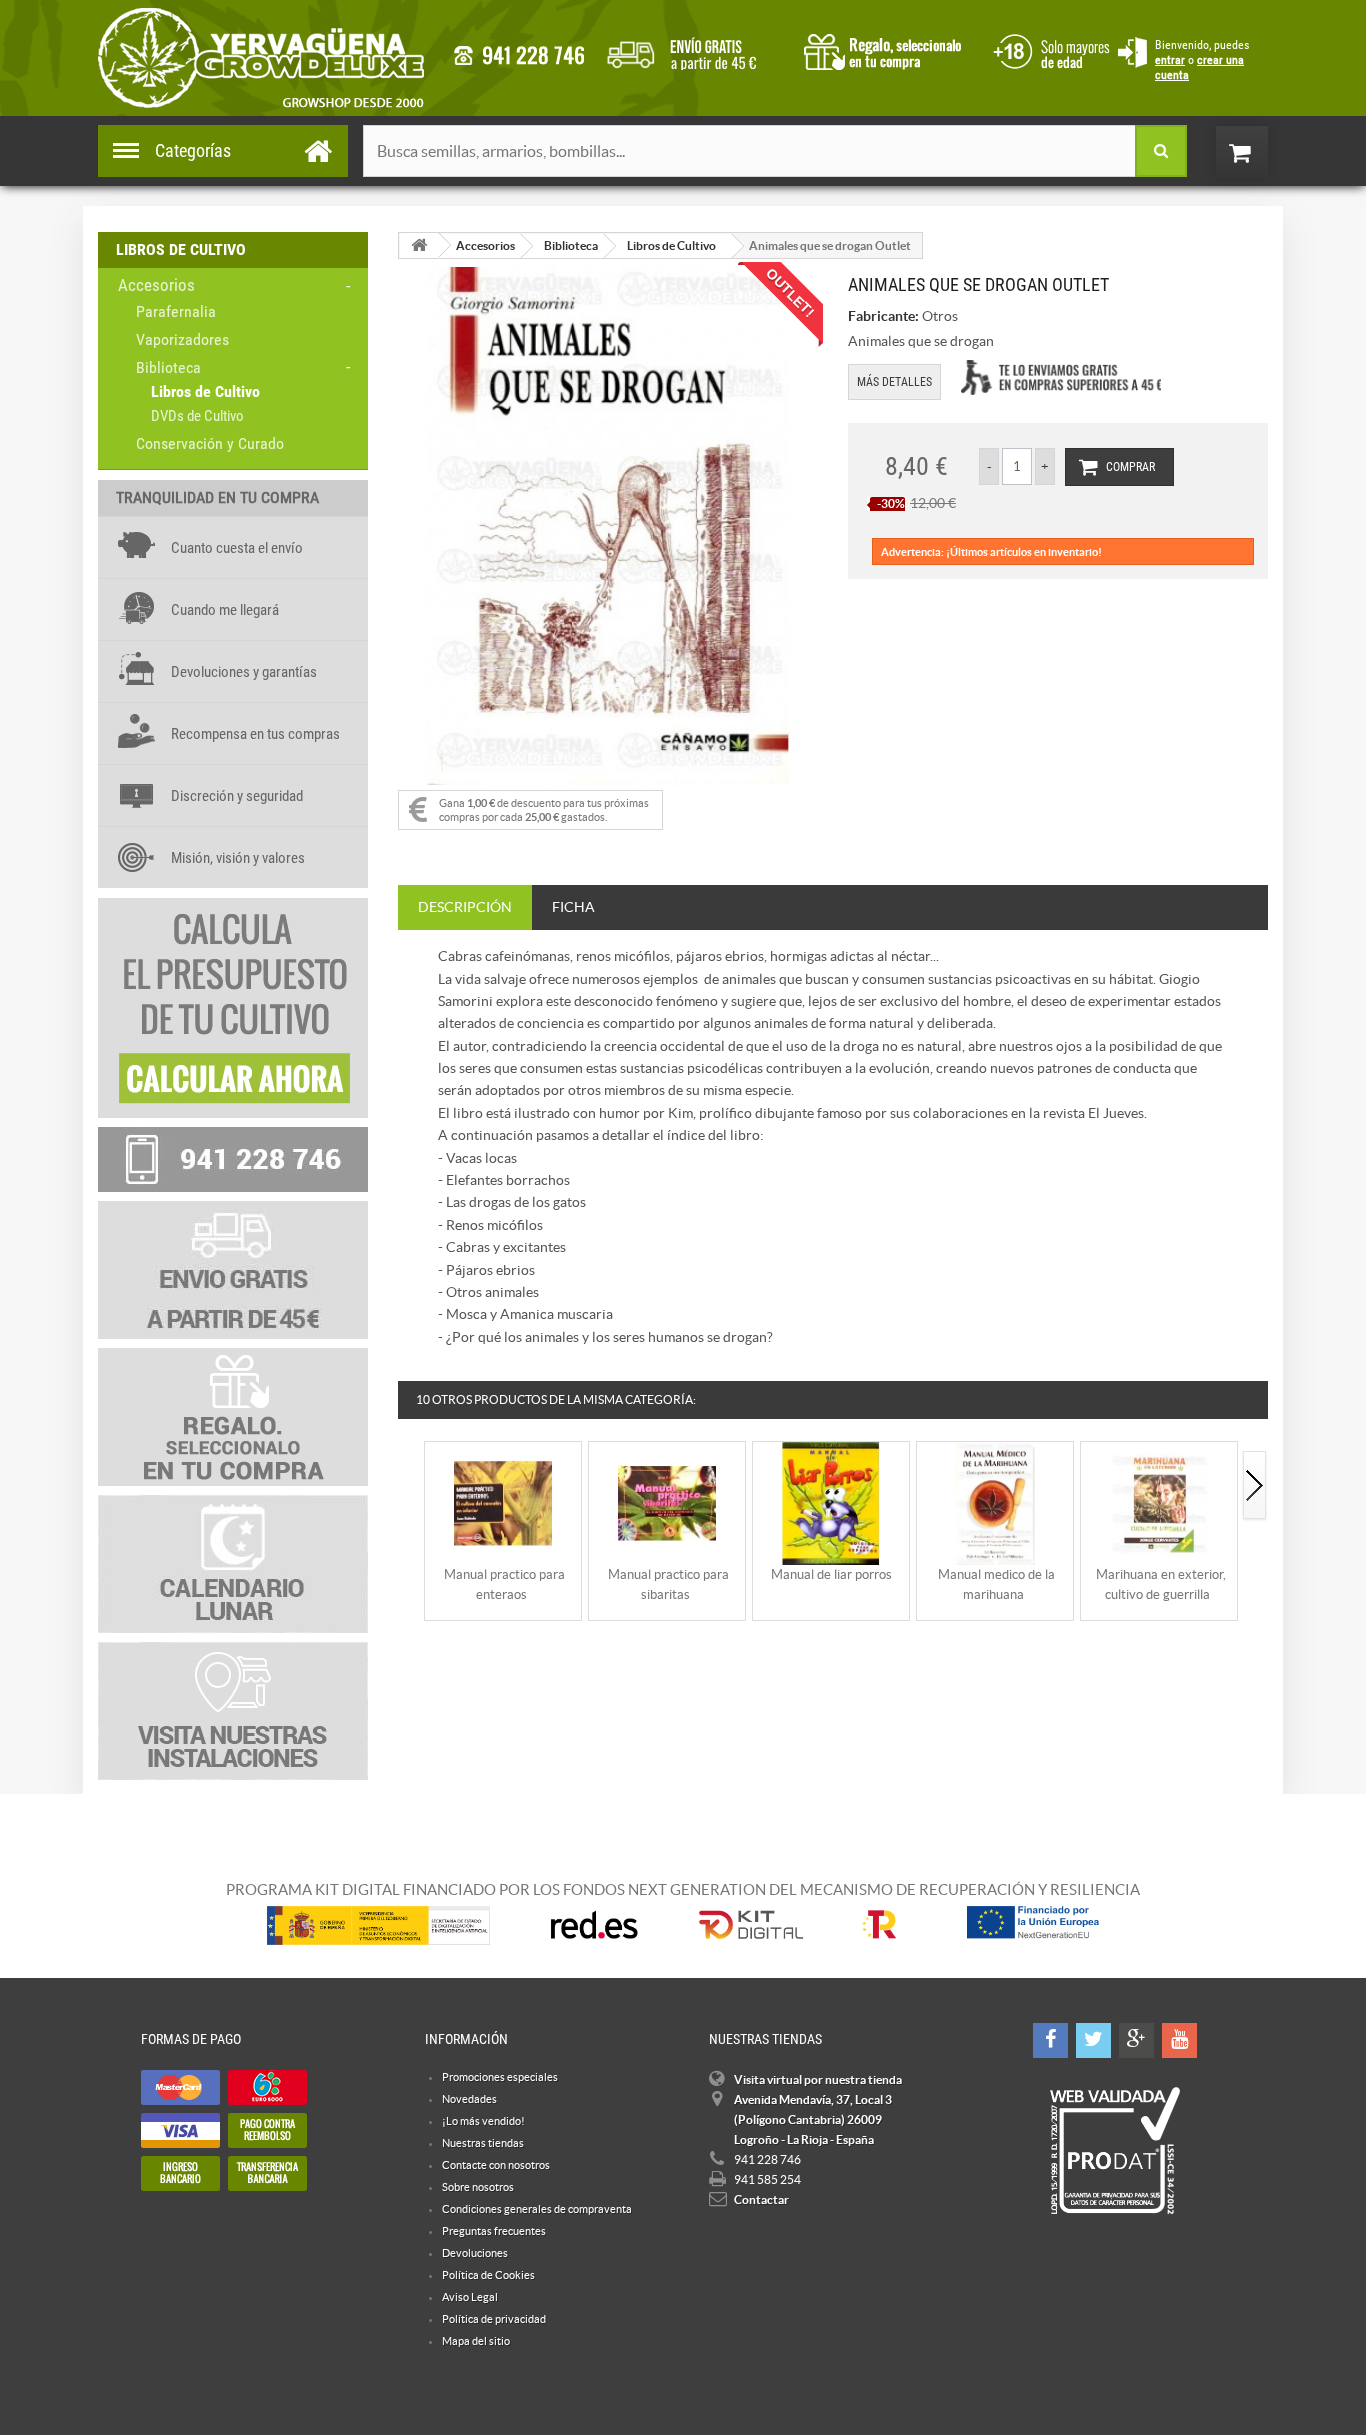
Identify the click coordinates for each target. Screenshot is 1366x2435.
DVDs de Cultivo (197, 416)
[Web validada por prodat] (1114, 2151)
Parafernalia (176, 311)
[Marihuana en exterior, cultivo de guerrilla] (1159, 1502)
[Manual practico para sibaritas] (667, 1502)
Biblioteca (168, 367)
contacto (519, 55)
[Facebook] (1050, 2040)
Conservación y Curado (210, 443)
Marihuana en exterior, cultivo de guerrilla (1161, 1584)
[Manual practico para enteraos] (503, 1502)
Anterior (411, 1486)
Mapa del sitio (476, 2341)
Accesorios (156, 285)
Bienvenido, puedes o (1202, 60)
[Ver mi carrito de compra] (1262, 152)
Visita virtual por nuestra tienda (818, 2079)
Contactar (761, 2199)
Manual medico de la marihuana (996, 1584)
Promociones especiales (500, 2077)
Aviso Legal (470, 2297)
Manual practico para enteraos (504, 1584)
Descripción (465, 907)
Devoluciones (475, 2253)
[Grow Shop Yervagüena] (261, 58)
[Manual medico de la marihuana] (995, 1502)
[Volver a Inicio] (419, 245)
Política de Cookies (488, 2275)
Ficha (573, 907)
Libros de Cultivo (205, 391)
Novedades (469, 2099)
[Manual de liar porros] (831, 1502)
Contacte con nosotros (496, 2165)
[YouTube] (1179, 2040)
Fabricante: (883, 316)
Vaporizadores (182, 339)
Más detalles (894, 382)
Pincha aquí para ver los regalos (888, 50)
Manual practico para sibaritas (668, 1584)
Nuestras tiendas (483, 2143)
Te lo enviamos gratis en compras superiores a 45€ (1061, 377)
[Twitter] (1093, 2040)
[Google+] (1136, 2040)
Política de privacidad (494, 2319)
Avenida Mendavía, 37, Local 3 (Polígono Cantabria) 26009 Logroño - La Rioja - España (813, 2119)
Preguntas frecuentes (494, 2231)
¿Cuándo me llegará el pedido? (696, 50)
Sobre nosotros (478, 2187)
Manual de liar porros (831, 1574)
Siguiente (1255, 1486)
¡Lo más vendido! (483, 2121)
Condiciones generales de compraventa (1048, 49)
